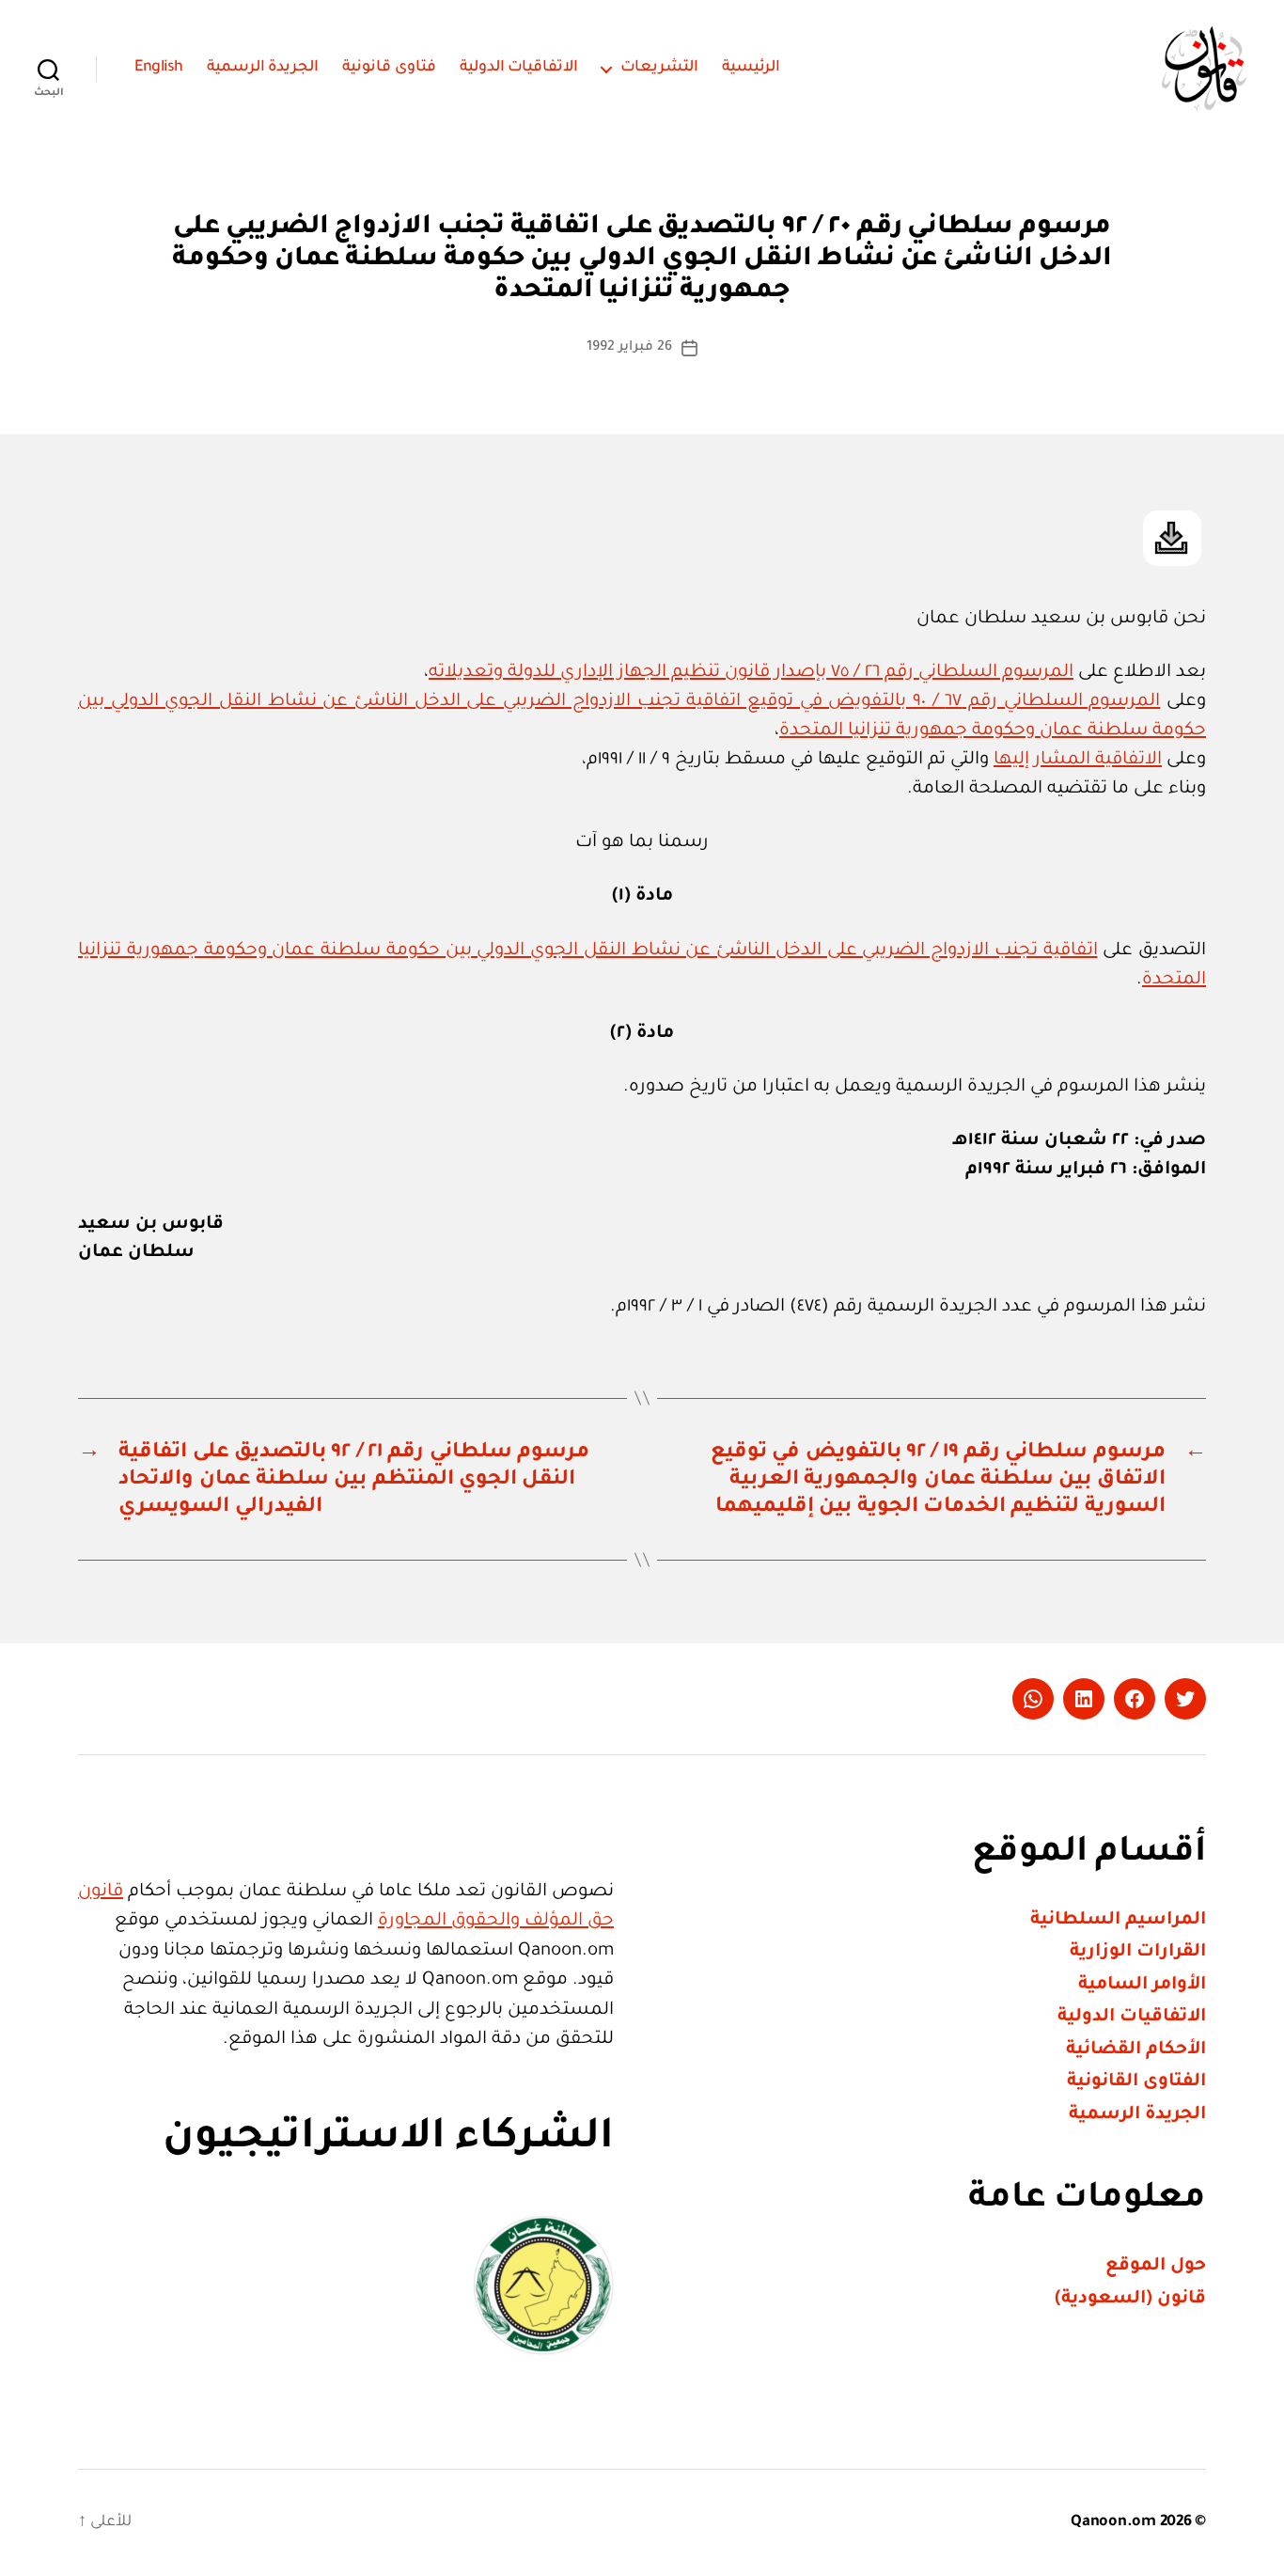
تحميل (1172, 538)
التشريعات (659, 68)
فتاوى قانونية (389, 68)
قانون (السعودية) (1130, 2299)
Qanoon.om (1113, 2522)
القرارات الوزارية (1138, 1952)
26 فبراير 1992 (629, 348)
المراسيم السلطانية (1118, 1920)
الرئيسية (751, 68)
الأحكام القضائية (1136, 2050)
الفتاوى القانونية (1136, 2082)
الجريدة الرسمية (263, 68)
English (159, 68)
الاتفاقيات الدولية (519, 68)
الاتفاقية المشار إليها (1078, 760)
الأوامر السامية (1142, 1985)
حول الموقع (1156, 2266)
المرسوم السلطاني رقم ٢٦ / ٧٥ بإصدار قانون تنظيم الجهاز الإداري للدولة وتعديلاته (751, 673)
